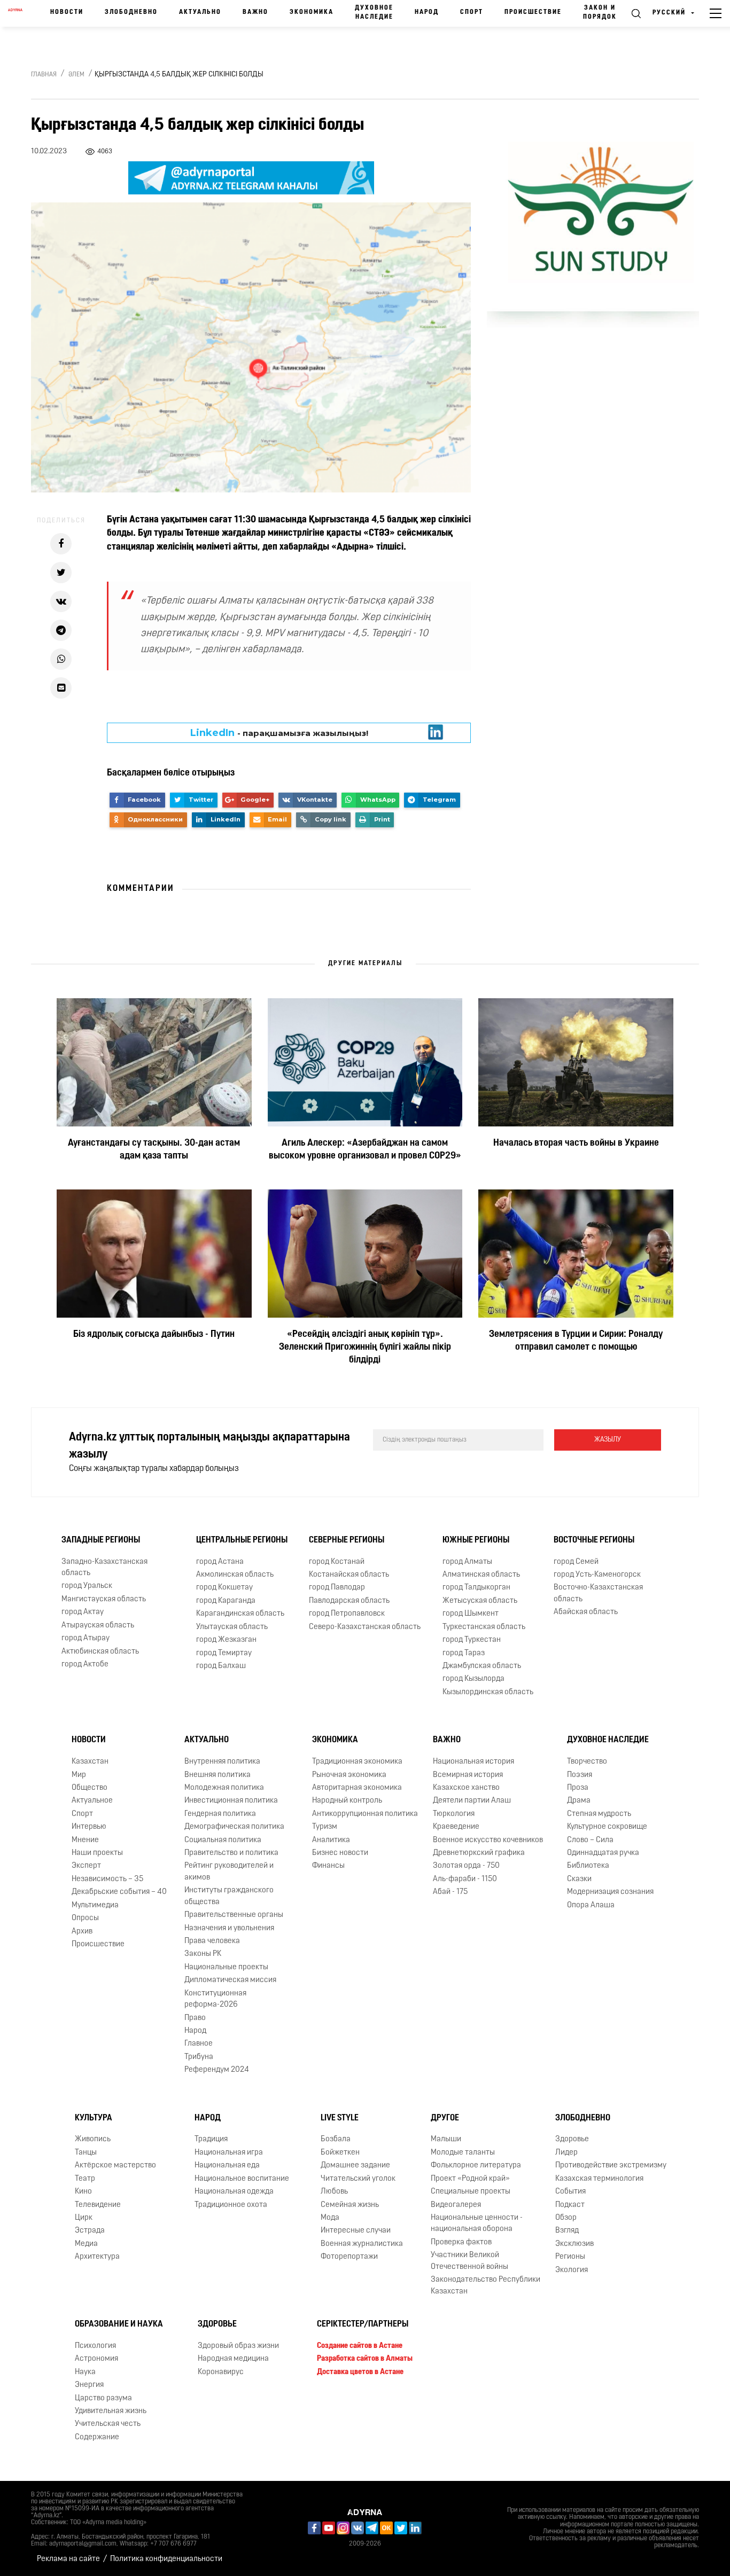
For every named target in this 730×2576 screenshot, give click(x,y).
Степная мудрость (599, 1814)
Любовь (334, 2192)
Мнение (85, 1840)
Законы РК (203, 1954)
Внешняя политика (218, 1775)
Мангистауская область (104, 1599)
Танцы (86, 2153)
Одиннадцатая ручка (603, 1853)
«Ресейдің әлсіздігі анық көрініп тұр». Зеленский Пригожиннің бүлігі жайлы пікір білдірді (365, 1348)
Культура (94, 2118)
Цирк (84, 2218)
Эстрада (90, 2231)
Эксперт (86, 1866)
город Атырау (86, 1638)
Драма (579, 1801)
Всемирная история (468, 1775)
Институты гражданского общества (229, 1896)
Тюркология (454, 1814)
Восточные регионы (594, 1540)
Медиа (86, 2244)
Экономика (312, 12)
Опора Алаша (591, 1905)
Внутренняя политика (222, 1762)
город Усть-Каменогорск (597, 1575)
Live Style (340, 2118)
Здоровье (572, 2139)
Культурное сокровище (607, 1827)
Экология (572, 2270)
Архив (82, 1932)
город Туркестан (472, 1640)
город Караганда (226, 1601)
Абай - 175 (450, 1892)
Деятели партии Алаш (472, 1801)
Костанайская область (349, 1575)
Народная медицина (233, 2359)
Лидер (566, 2153)
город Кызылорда (473, 1679)
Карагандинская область (240, 1614)
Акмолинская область (235, 1575)
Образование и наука (119, 2324)
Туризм (325, 1827)
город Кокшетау (224, 1588)
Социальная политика (223, 1840)
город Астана (220, 1562)
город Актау (83, 1612)
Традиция (211, 2139)
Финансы (328, 1866)
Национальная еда (227, 2166)
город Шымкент (471, 1614)
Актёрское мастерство (115, 2166)
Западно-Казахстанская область (104, 1568)
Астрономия (96, 2359)
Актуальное (92, 1801)
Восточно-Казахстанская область (598, 1593)
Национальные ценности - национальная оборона (477, 2223)
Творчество (587, 1762)
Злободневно (131, 12)
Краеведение (456, 1827)
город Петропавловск (347, 1614)
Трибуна (199, 2057)
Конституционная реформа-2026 (215, 1999)
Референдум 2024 (217, 2070)
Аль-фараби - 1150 (465, 1879)
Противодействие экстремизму (611, 2166)
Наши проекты (97, 1853)
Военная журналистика (362, 2244)
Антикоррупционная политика (365, 1814)
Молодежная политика (224, 1788)
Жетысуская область (480, 1601)
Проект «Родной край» (470, 2179)
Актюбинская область (100, 1652)
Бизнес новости (340, 1853)
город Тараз (464, 1653)
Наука (85, 2372)
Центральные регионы (242, 1540)
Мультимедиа (95, 1905)
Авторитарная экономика (357, 1788)
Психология (95, 2346)
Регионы (570, 2257)
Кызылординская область (488, 1692)
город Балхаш (221, 1666)
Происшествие (533, 12)
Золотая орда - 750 (466, 1866)
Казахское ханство (466, 1788)
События (570, 2192)
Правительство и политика (231, 1853)
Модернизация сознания (610, 1892)
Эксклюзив (574, 2244)
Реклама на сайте (68, 2559)
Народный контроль (347, 1801)
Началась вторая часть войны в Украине (576, 1144)
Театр (85, 2179)
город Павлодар (337, 1588)
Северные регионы (347, 1540)
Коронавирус (221, 2372)
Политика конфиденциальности (166, 2559)
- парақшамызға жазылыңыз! (279, 733)
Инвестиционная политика (231, 1801)
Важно (255, 12)
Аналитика (331, 1840)
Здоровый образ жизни (238, 2346)
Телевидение (98, 2205)
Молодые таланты (463, 2153)
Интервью (89, 1827)
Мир (79, 1775)
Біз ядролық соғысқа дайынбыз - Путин (154, 1335)
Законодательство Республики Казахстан (486, 2285)
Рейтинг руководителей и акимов (229, 1872)
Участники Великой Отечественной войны (469, 2261)
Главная (44, 75)
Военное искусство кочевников (488, 1840)
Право (195, 2018)
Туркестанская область (484, 1627)
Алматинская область (481, 1575)
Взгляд (567, 2231)
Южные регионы (476, 1540)
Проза (578, 1788)
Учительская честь (108, 2424)
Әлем (76, 75)
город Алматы (467, 1562)
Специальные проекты (471, 2192)
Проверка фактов (461, 2242)
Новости (67, 12)
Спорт (472, 12)
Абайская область (586, 1612)
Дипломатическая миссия (230, 1980)
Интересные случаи (356, 2231)
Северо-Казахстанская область (365, 1627)
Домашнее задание (355, 2166)
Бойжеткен (340, 2153)
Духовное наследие (374, 13)
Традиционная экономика (357, 1762)
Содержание (97, 2437)
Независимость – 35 (107, 1879)
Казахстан (90, 1762)
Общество (90, 1788)
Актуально (200, 12)
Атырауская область (98, 1626)
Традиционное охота (231, 2205)
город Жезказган (226, 1640)
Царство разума (103, 2398)
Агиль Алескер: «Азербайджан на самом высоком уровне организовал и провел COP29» (365, 1150)
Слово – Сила (590, 1840)
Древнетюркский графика (479, 1853)
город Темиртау (224, 1653)
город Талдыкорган (476, 1588)
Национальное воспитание (242, 2179)
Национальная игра (229, 2153)
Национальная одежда (234, 2192)
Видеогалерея (456, 2205)
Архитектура (97, 2257)
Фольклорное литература (476, 2166)
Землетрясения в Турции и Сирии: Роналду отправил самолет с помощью (576, 1341)
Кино (83, 2192)
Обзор (566, 2218)
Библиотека (588, 1866)
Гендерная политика (220, 1814)
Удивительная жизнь (111, 2411)
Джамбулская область (482, 1666)
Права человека (212, 1941)
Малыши (446, 2139)
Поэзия (580, 1775)
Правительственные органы (234, 1915)
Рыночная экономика (349, 1775)
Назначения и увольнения (229, 1928)
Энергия (89, 2385)
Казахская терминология (599, 2179)
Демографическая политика (234, 1827)
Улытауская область (232, 1627)
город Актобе (85, 1665)
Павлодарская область (349, 1601)
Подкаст (570, 2205)
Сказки (579, 1879)
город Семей (576, 1562)
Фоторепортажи (349, 2257)
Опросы (85, 1918)
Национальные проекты (226, 1967)
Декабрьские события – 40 (119, 1892)
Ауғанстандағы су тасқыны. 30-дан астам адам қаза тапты (154, 1150)
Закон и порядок (600, 13)
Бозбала (336, 2139)
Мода (330, 2218)
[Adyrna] (15, 13)
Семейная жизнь (350, 2205)
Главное (199, 2044)
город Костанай (337, 1562)
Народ (427, 12)
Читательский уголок (358, 2179)
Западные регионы (101, 1540)
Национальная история (473, 1762)
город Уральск (87, 1586)
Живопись (93, 2139)
